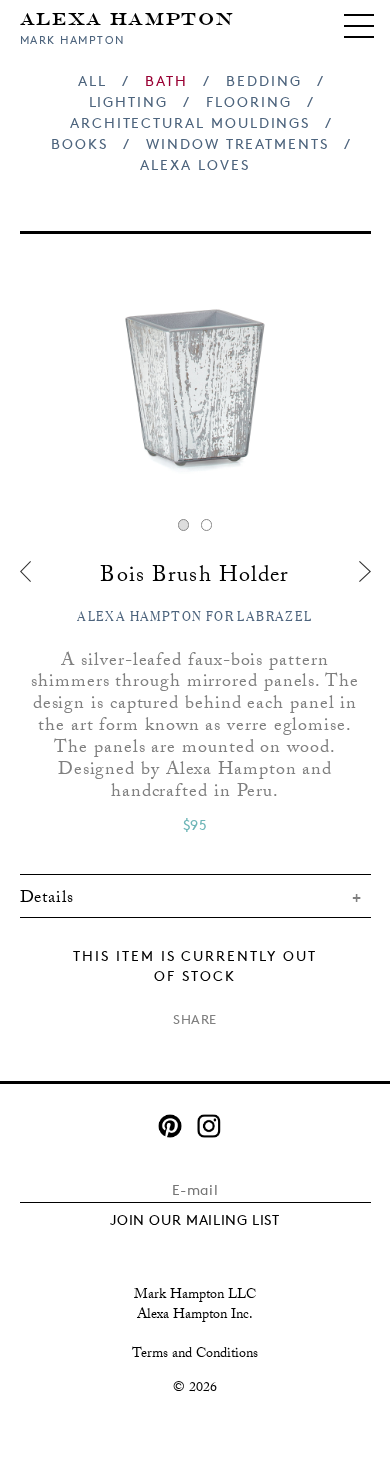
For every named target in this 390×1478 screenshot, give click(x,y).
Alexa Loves (194, 164)
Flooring (248, 101)
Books (79, 143)
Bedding (264, 80)
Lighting (128, 101)
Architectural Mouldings (190, 122)
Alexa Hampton (127, 17)
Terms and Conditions (195, 1355)
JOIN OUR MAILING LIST (195, 1219)
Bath (166, 80)
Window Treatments (237, 143)
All (92, 80)
